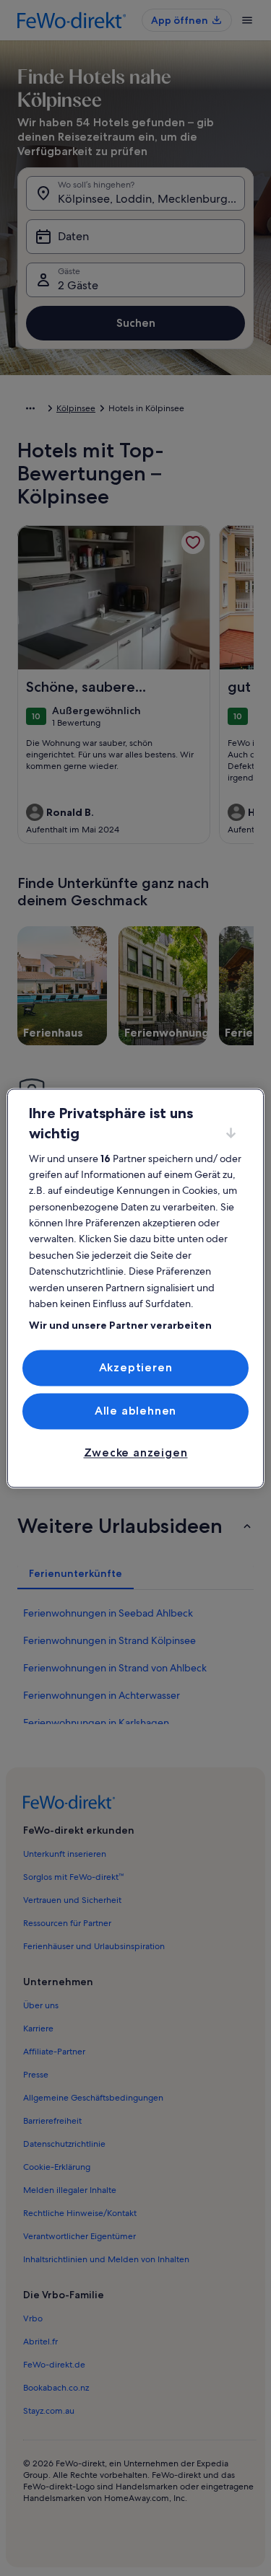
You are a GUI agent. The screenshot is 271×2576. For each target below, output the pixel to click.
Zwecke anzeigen (136, 1453)
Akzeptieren (136, 1367)
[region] (135, 1288)
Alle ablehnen (135, 1411)
